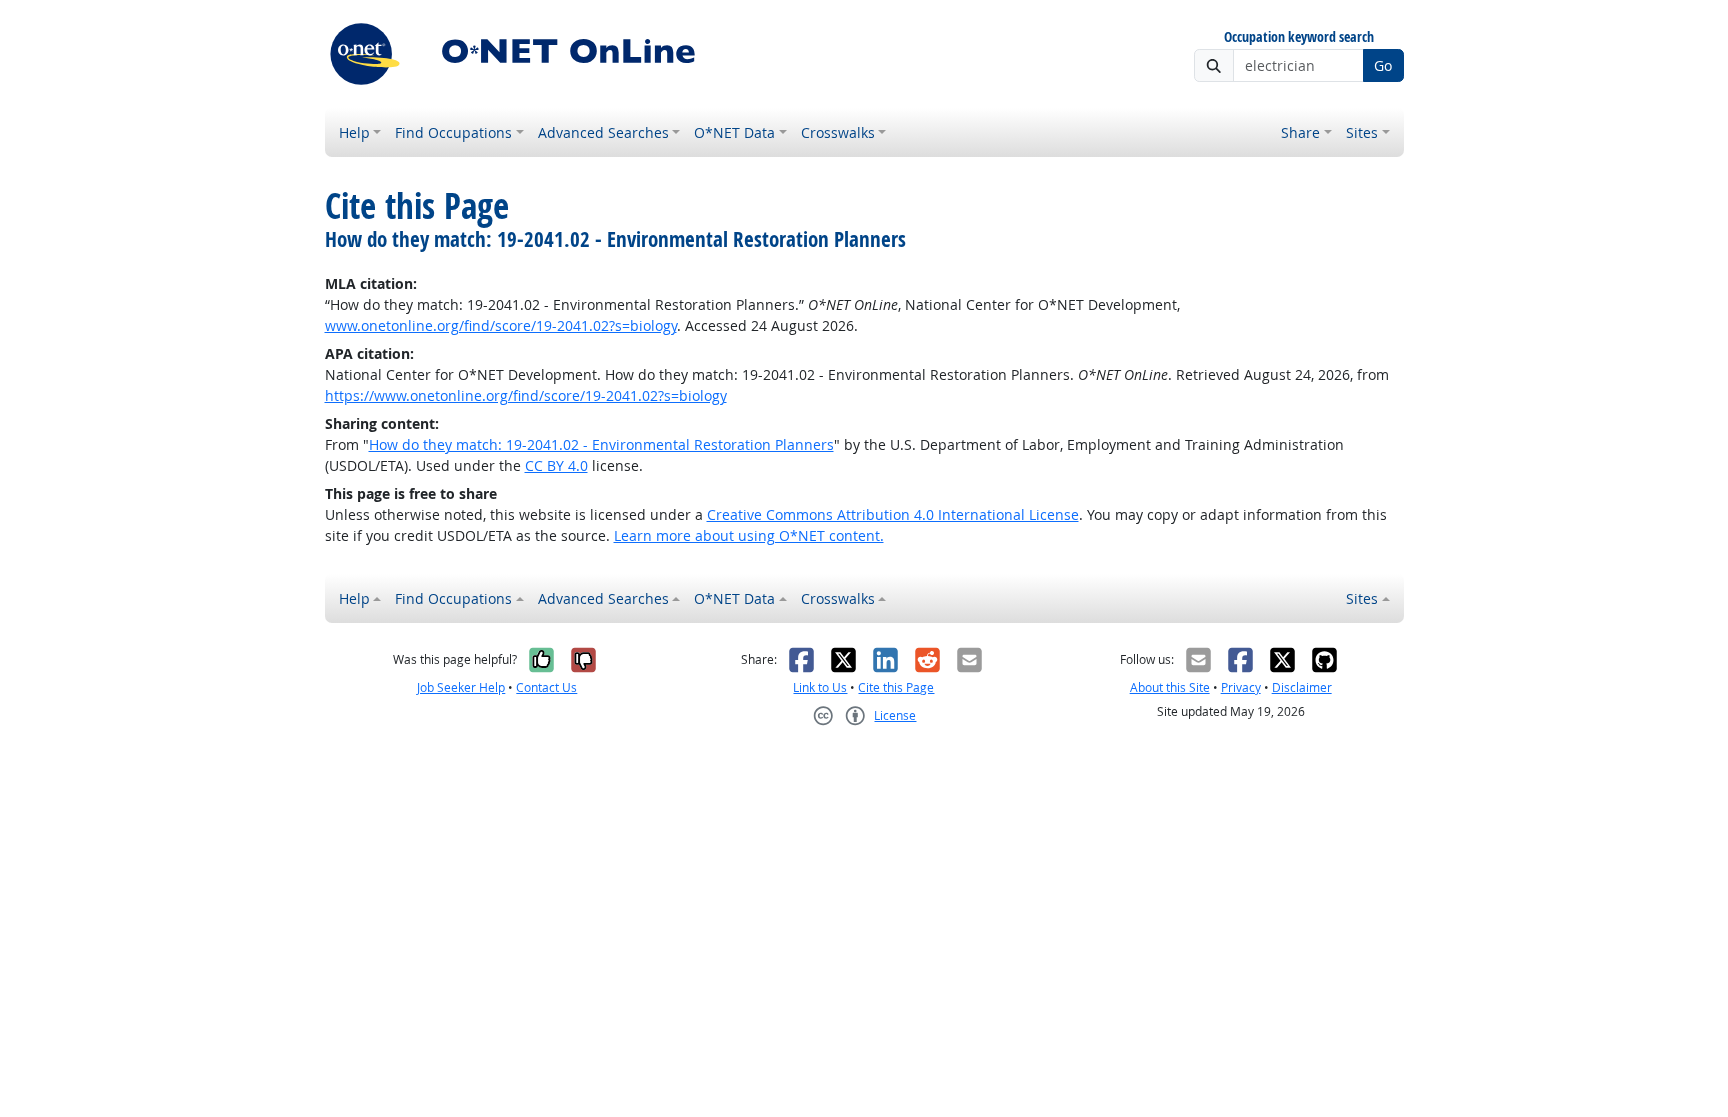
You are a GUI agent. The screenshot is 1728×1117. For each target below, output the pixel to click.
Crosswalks (838, 132)
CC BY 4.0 (556, 465)
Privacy (1241, 687)
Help (354, 132)
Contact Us (546, 687)
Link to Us (820, 687)
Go (1383, 65)
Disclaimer (1302, 687)
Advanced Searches (603, 132)
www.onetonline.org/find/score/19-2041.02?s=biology (501, 325)
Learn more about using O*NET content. (749, 535)
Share (1300, 132)
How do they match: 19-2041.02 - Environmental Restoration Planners (601, 444)
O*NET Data (734, 132)
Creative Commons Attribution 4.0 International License (893, 514)
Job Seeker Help (461, 687)
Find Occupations (453, 132)
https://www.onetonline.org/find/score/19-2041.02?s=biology (526, 395)
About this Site (1170, 687)
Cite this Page (896, 687)
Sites (1362, 132)
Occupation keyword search (1299, 37)
